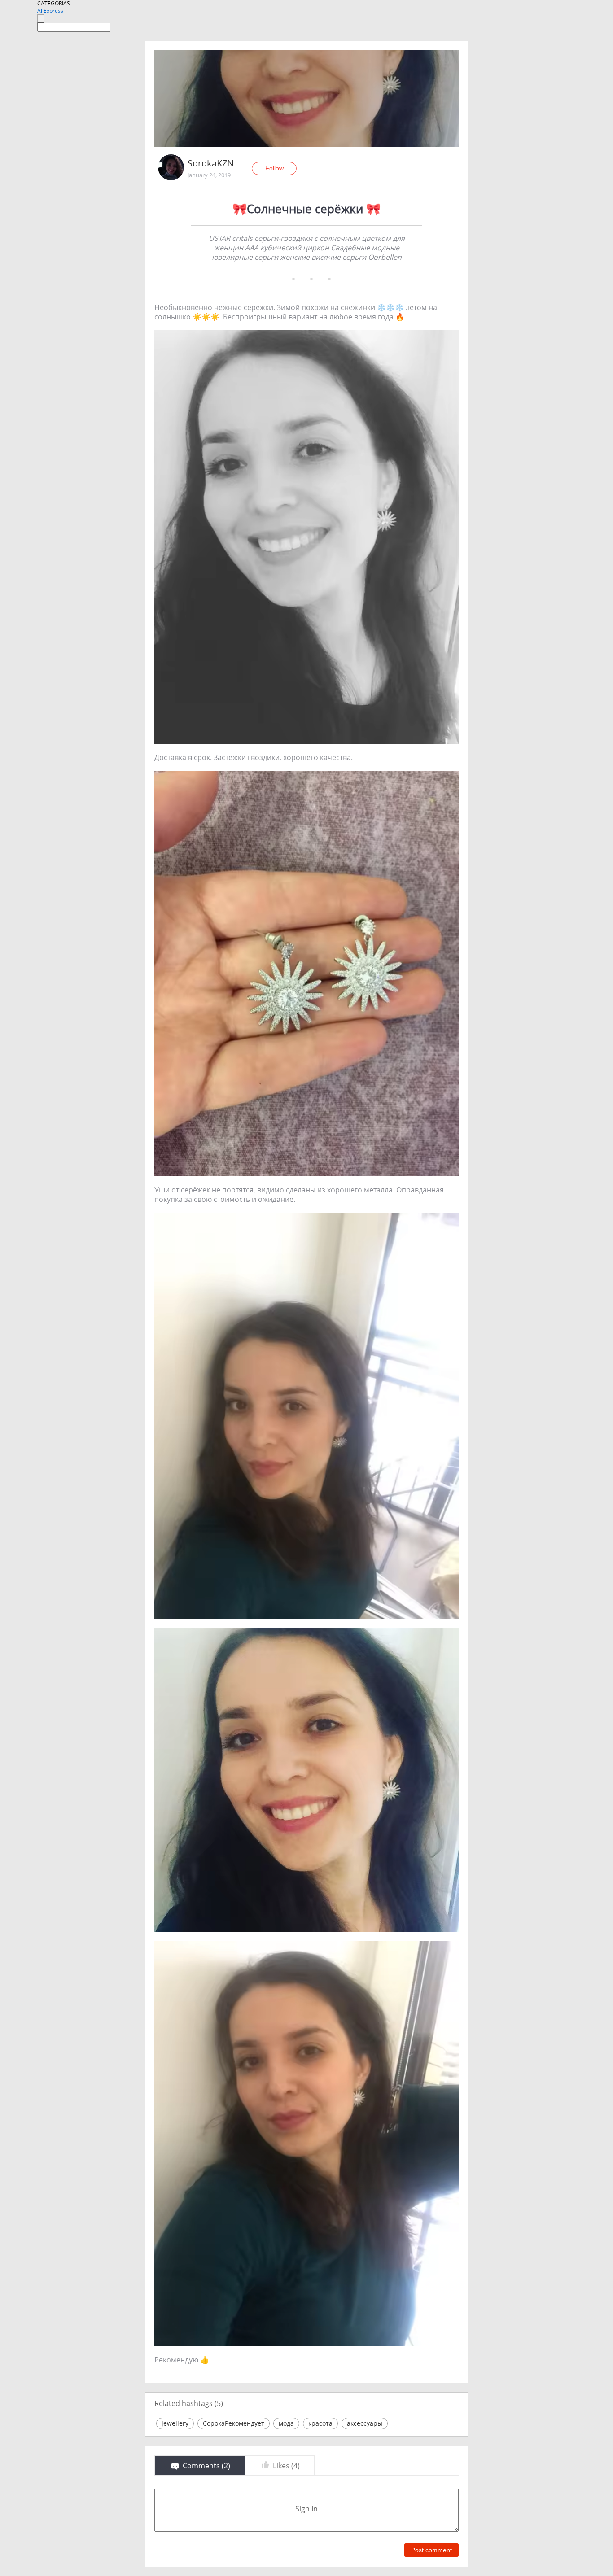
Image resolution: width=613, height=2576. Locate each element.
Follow (274, 168)
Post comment (431, 2550)
